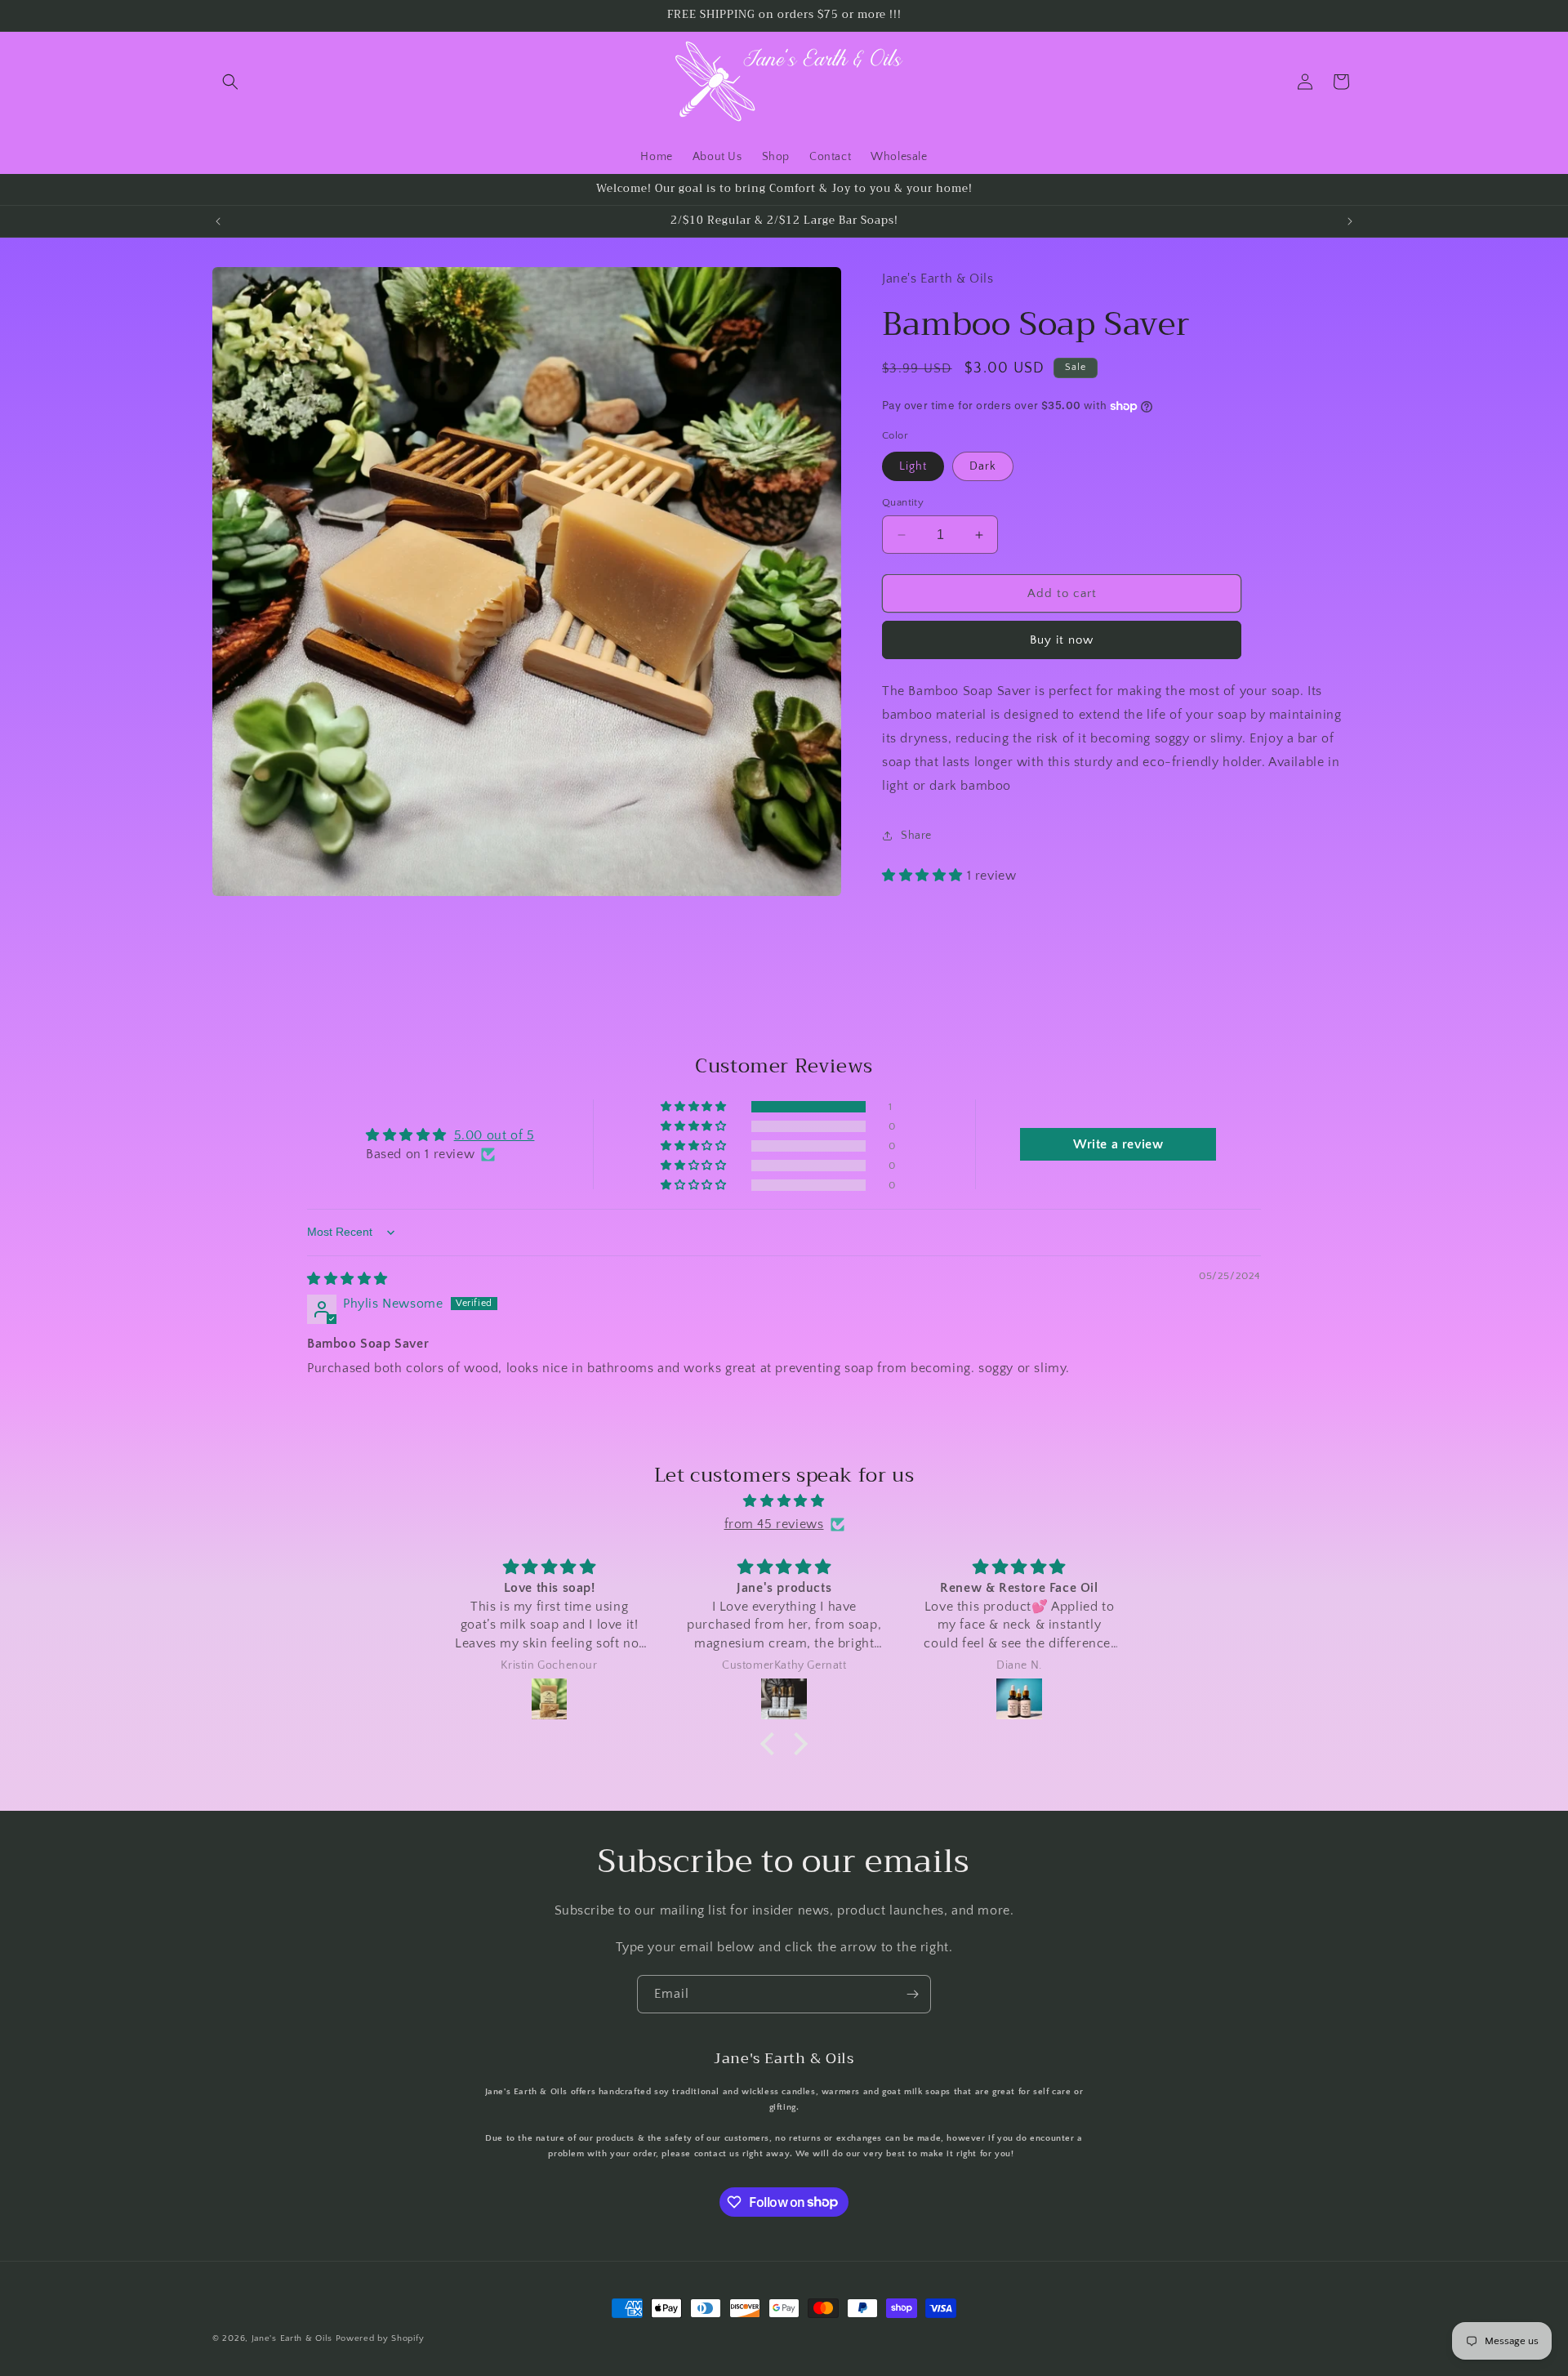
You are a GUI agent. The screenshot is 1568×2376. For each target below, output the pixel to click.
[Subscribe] (912, 1994)
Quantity (903, 502)
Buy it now (1062, 640)
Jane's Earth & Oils (292, 2338)
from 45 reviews (774, 1524)
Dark (983, 466)
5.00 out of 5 (494, 1136)
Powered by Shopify (380, 2338)
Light (913, 466)
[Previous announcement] (218, 221)
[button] (230, 82)
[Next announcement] (1350, 221)
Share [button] (916, 835)
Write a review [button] (1118, 1145)
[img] (347, 1279)
